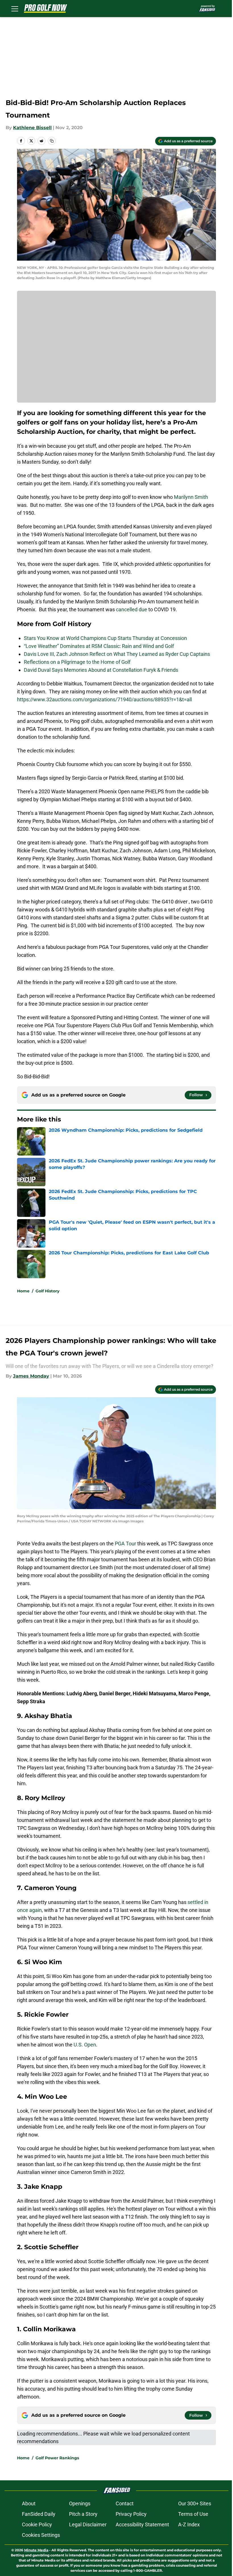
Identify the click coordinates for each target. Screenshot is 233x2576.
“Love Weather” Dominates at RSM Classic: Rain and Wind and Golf (99, 646)
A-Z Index (189, 2524)
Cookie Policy (37, 2524)
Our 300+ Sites (195, 2503)
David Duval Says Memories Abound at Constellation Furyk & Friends (101, 670)
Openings (80, 2503)
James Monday (31, 1376)
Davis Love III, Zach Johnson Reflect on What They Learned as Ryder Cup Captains (117, 654)
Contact (125, 2503)
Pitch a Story (83, 2514)
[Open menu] (15, 9)
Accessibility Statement (142, 2524)
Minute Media (36, 2550)
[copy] (52, 141)
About (29, 2503)
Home (23, 1291)
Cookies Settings (41, 2535)
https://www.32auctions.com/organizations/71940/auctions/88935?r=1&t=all (104, 699)
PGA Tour (125, 1544)
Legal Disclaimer (88, 2524)
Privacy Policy (131, 2514)
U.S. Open (85, 2045)
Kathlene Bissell (32, 128)
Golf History (47, 1291)
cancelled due (132, 609)
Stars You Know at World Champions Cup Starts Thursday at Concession (105, 638)
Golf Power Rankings (57, 2458)
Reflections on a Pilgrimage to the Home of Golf (77, 662)
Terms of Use (193, 2514)
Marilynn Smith (191, 497)
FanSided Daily (39, 2514)
